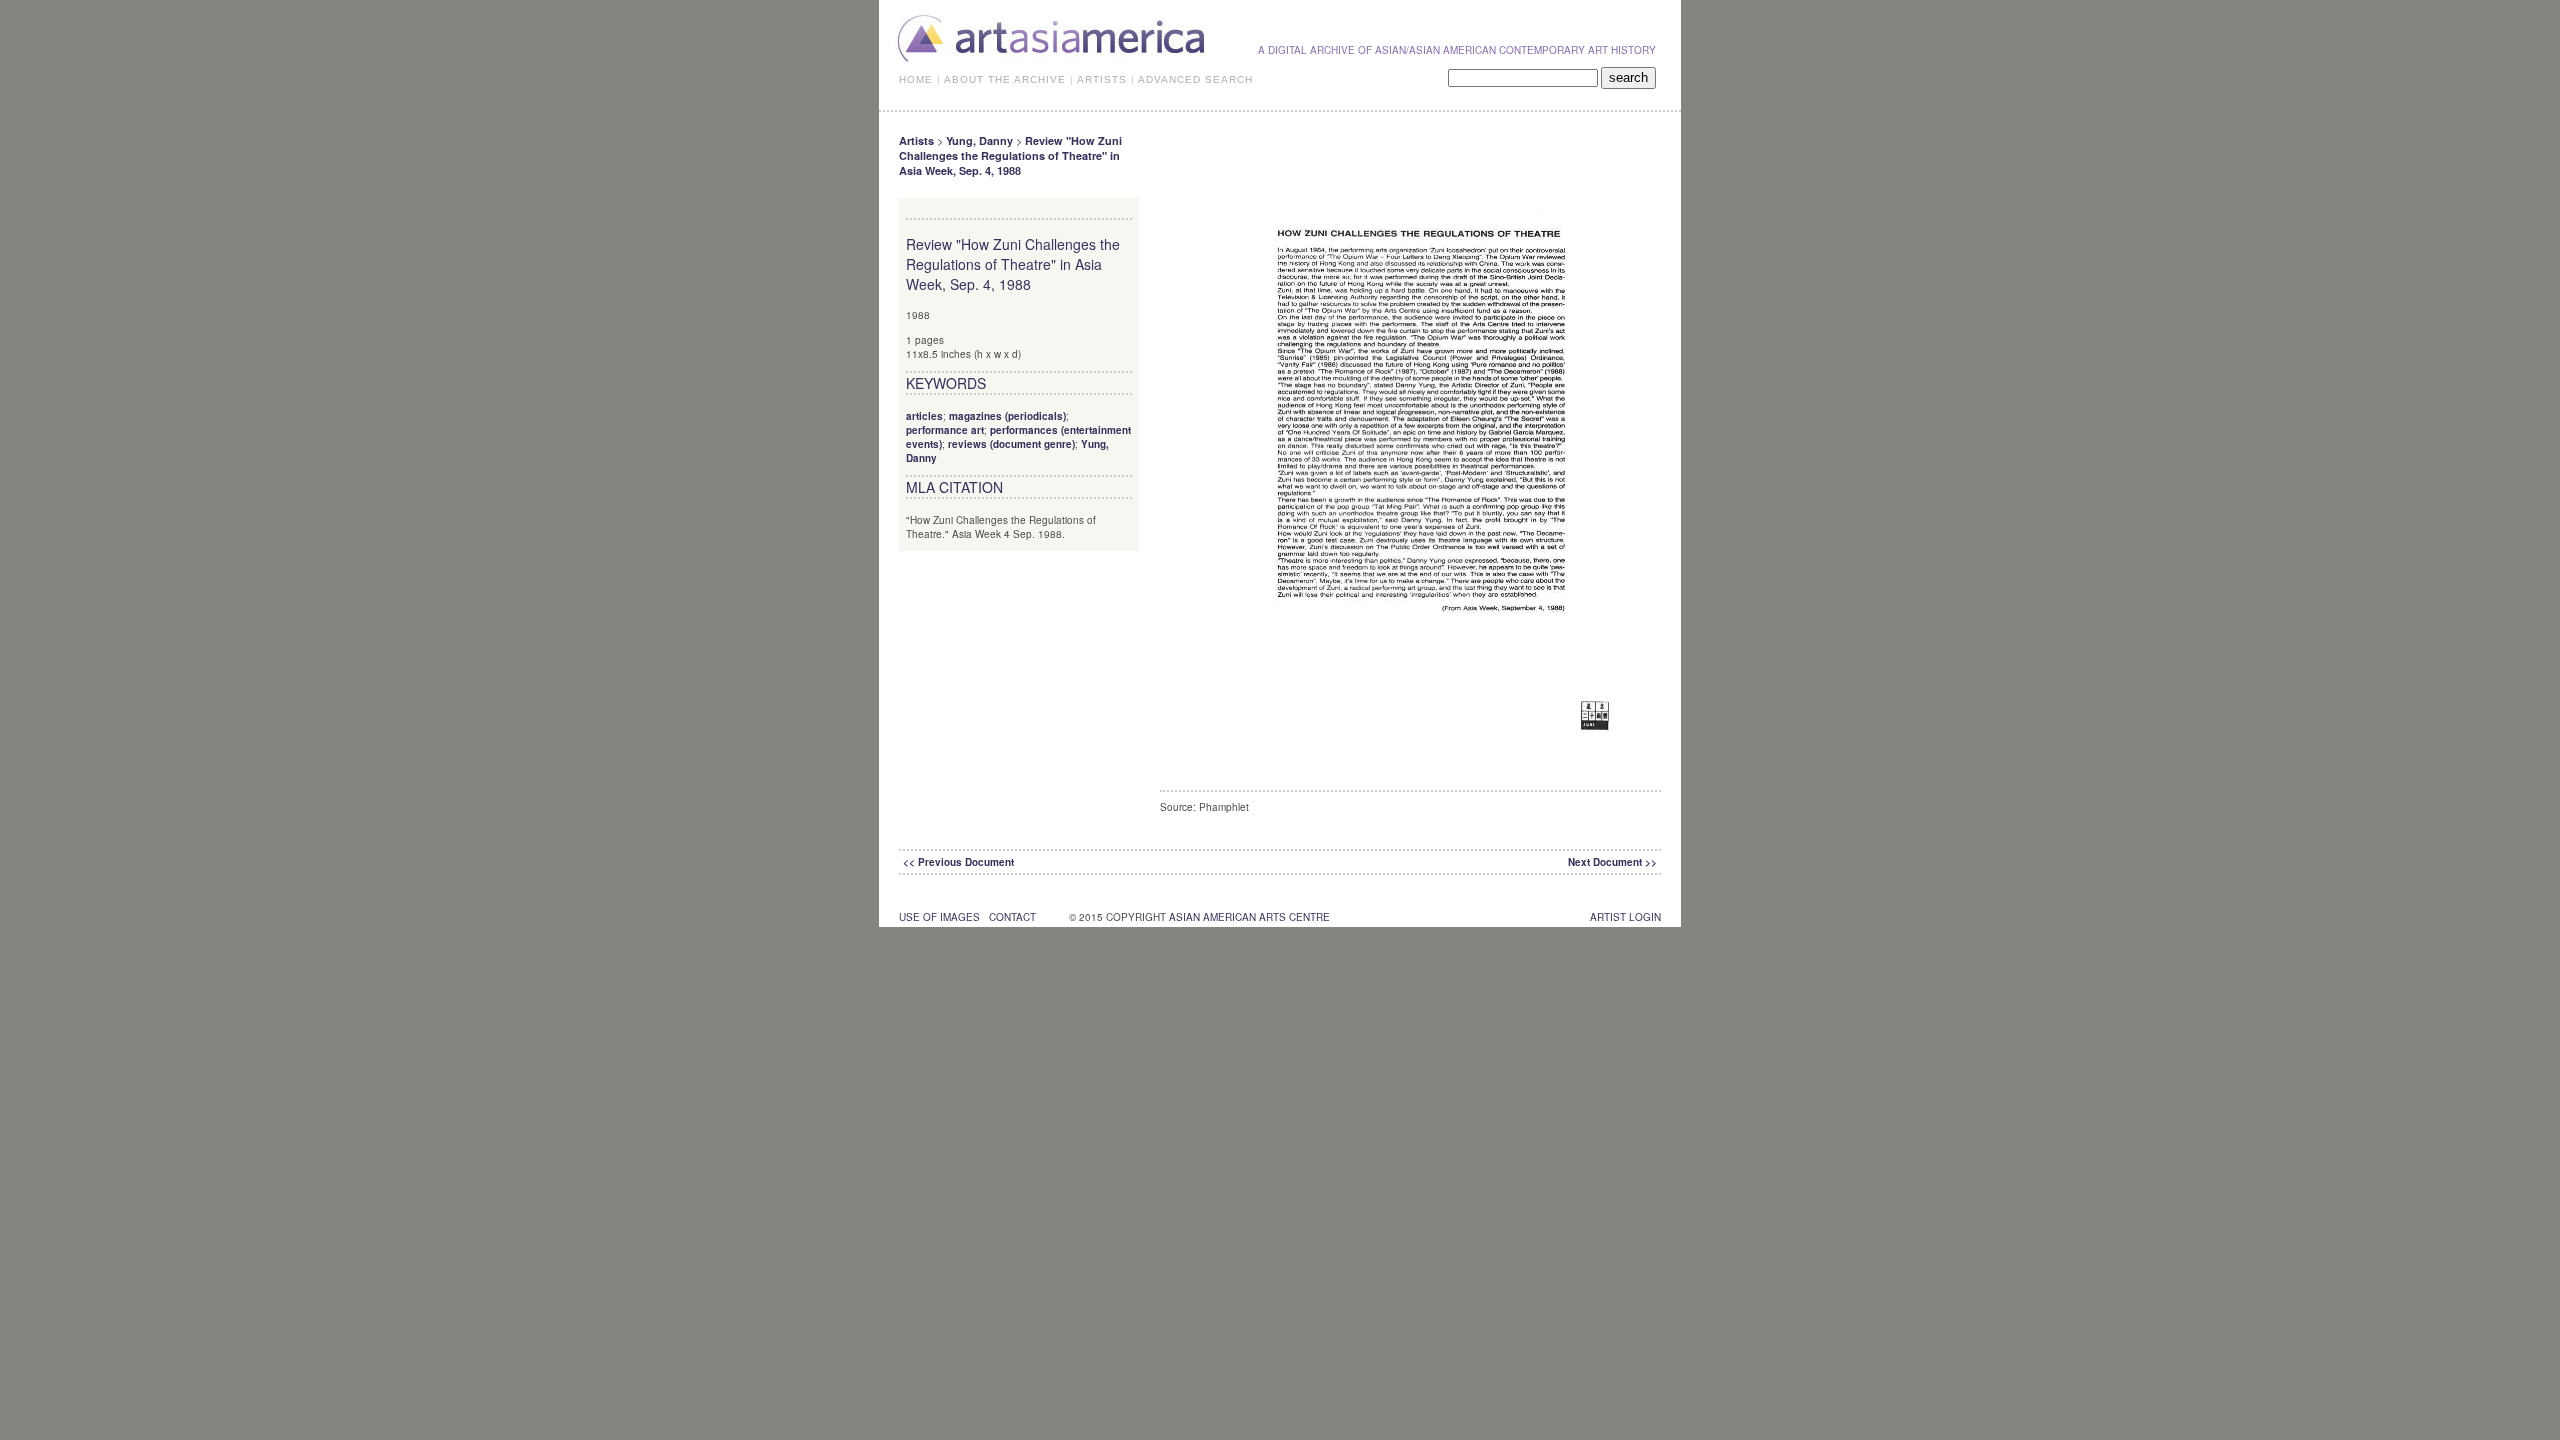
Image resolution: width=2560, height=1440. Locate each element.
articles (924, 416)
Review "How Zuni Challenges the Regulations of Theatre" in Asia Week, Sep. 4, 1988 (1010, 155)
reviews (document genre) (1011, 444)
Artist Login (1625, 917)
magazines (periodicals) (1007, 416)
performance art (945, 430)
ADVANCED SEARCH (1195, 79)
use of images (939, 917)
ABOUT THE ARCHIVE (1005, 79)
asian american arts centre (1249, 917)
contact (1012, 917)
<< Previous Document (958, 862)
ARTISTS (1102, 79)
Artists (916, 140)
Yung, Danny (979, 140)
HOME (916, 79)
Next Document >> (1612, 862)
